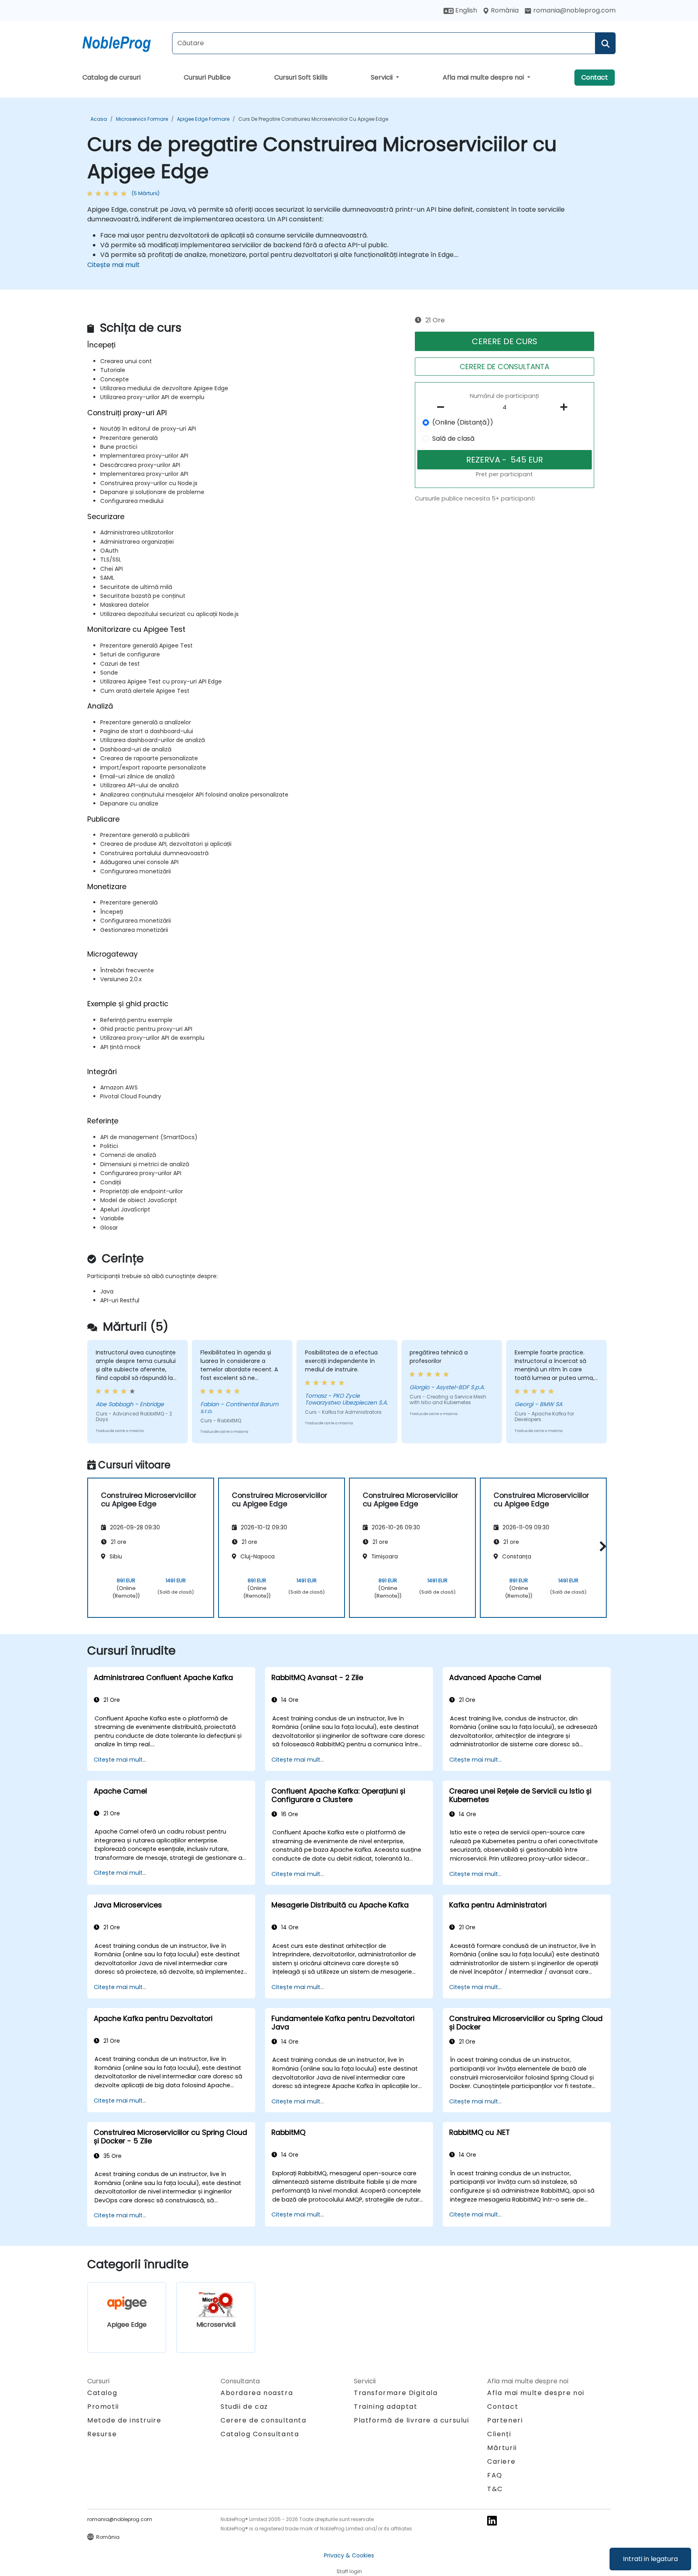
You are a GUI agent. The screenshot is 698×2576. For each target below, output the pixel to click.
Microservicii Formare (142, 119)
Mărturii (502, 2448)
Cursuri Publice (207, 77)
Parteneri (505, 2420)
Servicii (383, 77)
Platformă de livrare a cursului (412, 2420)
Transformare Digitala (396, 2393)
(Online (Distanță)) (463, 422)
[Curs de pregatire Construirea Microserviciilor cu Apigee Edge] (124, 42)
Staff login (349, 2571)
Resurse (102, 2434)
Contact (595, 77)
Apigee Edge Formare (203, 119)
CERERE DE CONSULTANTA (505, 367)
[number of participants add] (566, 407)
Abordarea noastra (257, 2393)
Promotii (103, 2407)
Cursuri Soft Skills (301, 77)
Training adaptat (386, 2407)
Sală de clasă (453, 438)
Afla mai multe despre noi (484, 77)
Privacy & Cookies (349, 2555)
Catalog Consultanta (260, 2434)
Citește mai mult (114, 265)
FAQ (495, 2475)
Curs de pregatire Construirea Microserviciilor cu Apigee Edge (313, 119)
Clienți (499, 2434)
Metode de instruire (124, 2420)
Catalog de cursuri (111, 77)
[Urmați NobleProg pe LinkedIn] (492, 2520)
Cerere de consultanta (264, 2420)
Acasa (99, 119)
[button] (601, 1547)
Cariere (501, 2461)
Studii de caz (244, 2407)
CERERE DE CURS (505, 341)
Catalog (102, 2393)
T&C (495, 2489)
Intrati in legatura (650, 2559)
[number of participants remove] (443, 407)
